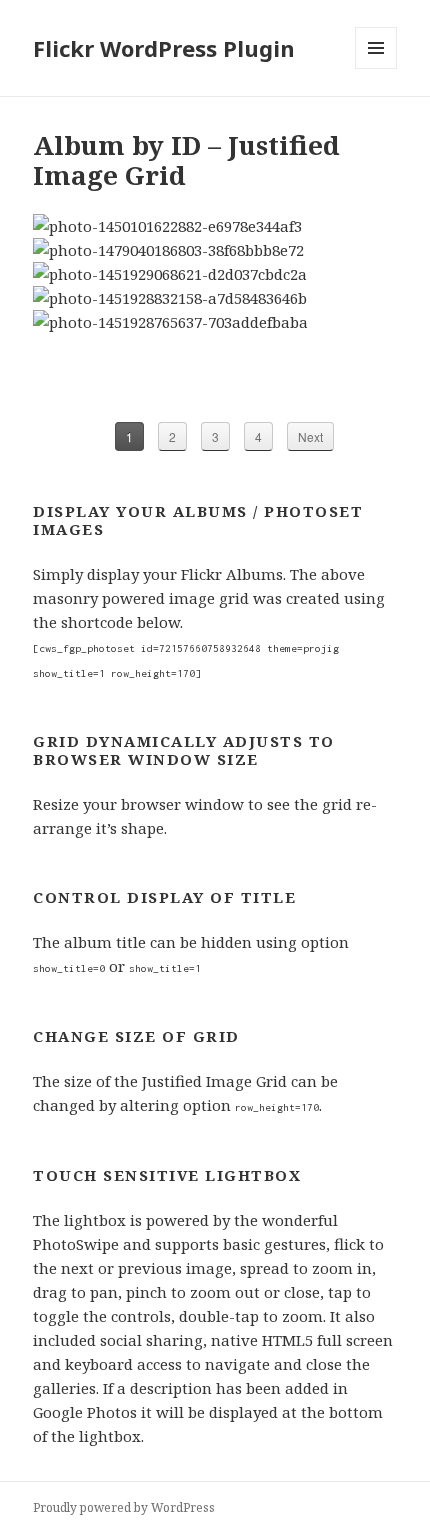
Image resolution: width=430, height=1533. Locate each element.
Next (310, 436)
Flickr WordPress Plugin (164, 48)
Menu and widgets (376, 68)
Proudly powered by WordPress (124, 1507)
